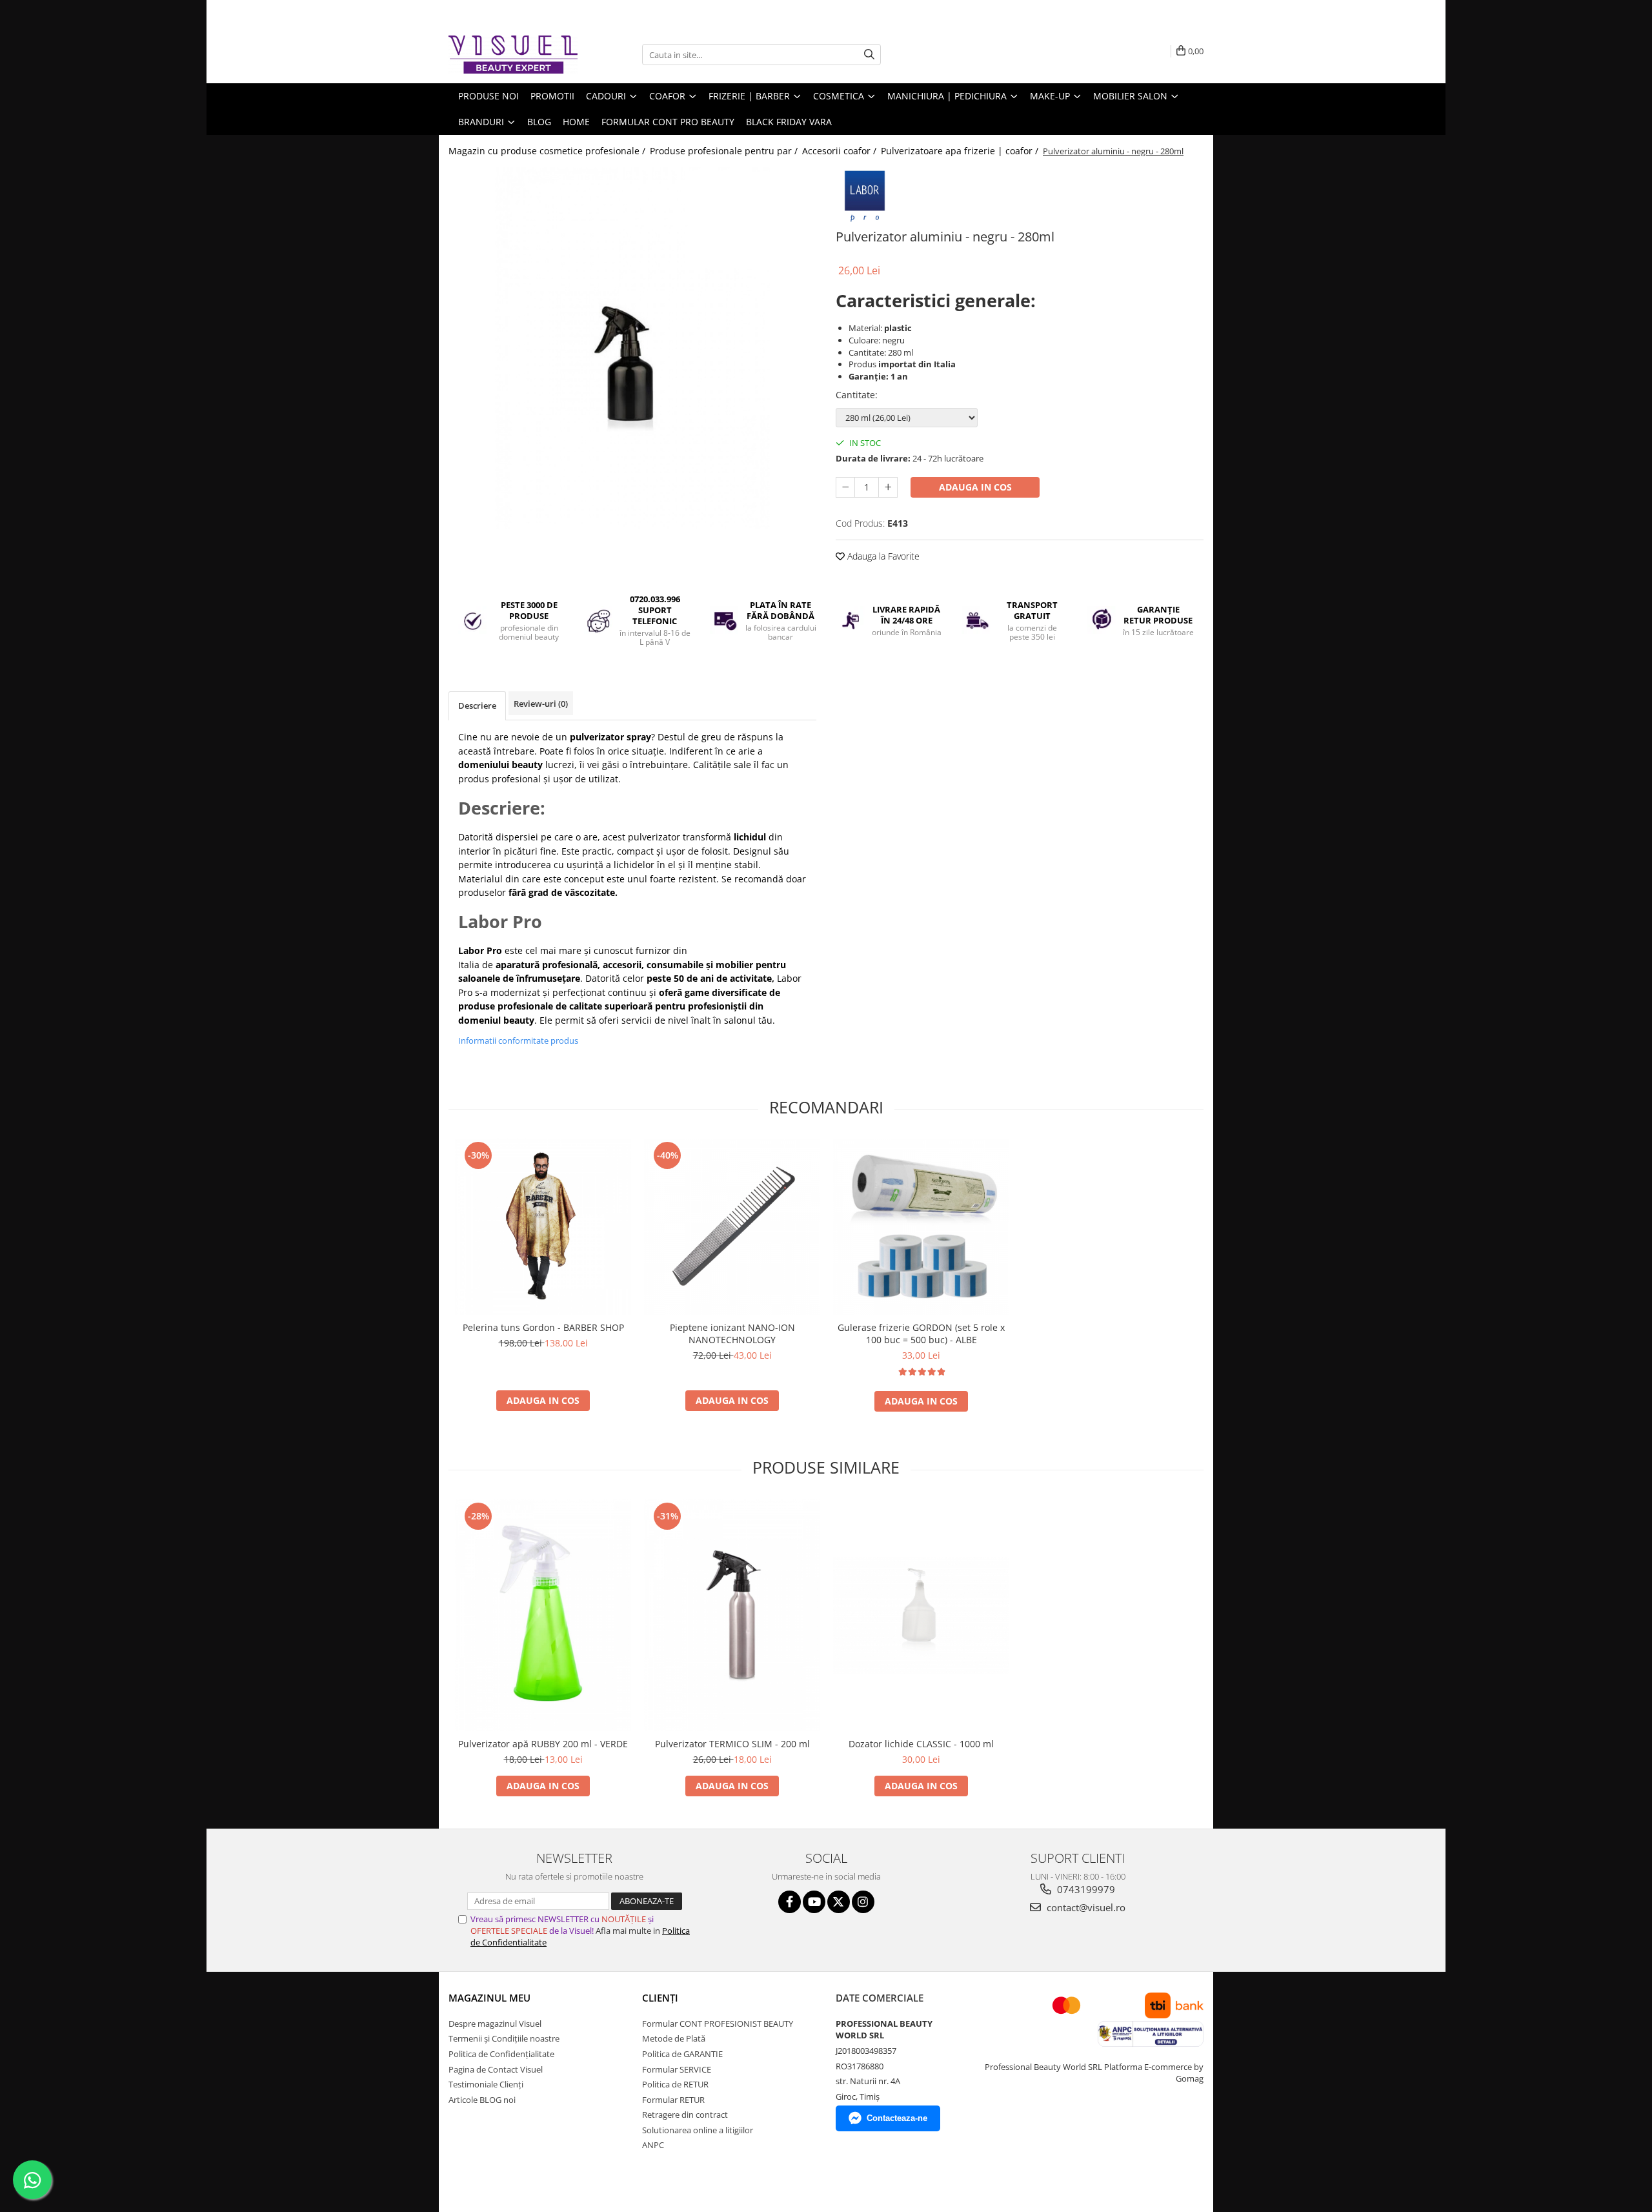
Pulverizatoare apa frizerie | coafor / (961, 151)
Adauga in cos (975, 487)
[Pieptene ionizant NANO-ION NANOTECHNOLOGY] (732, 1227)
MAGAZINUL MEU (489, 1998)
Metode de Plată (674, 2038)
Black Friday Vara (789, 122)
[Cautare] (869, 55)
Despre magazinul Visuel (495, 2024)
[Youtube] (814, 1902)
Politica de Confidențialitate (501, 2054)
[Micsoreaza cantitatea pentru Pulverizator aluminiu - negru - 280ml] (845, 487)
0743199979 (1085, 1889)
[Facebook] (790, 1902)
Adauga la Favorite (882, 556)
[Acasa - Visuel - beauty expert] (513, 55)
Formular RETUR (673, 2100)
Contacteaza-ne (897, 2118)
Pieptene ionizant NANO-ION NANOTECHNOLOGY (732, 1334)
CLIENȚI (660, 1998)
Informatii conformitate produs (518, 1040)
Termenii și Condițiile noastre (504, 2038)
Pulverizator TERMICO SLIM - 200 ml (732, 1744)
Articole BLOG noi (482, 2100)
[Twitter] (839, 1902)
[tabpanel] (632, 348)
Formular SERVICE (677, 2069)
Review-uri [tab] (541, 704)
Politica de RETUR (675, 2084)
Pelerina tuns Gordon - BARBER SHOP (543, 1327)
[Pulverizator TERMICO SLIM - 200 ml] (732, 1615)
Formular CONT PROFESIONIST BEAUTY (718, 2024)
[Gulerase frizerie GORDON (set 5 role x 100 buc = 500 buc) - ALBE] (921, 1227)
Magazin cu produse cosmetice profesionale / (548, 151)
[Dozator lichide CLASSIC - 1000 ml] (921, 1615)
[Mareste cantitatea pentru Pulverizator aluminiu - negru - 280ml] (888, 487)
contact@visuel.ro (1085, 1907)
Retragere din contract (685, 2115)
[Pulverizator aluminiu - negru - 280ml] (632, 348)
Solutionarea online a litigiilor (698, 2130)
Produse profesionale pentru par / (725, 151)
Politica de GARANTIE (682, 2054)
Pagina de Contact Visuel (496, 2069)
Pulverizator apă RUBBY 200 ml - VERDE (543, 1744)
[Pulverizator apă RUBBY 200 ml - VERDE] (543, 1615)
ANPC (653, 2145)
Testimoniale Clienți (486, 2084)
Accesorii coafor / (841, 151)
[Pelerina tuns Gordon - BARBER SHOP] (543, 1227)
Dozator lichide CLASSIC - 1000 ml (921, 1744)
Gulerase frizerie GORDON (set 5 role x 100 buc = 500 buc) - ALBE (921, 1334)
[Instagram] (863, 1902)
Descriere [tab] (477, 705)
